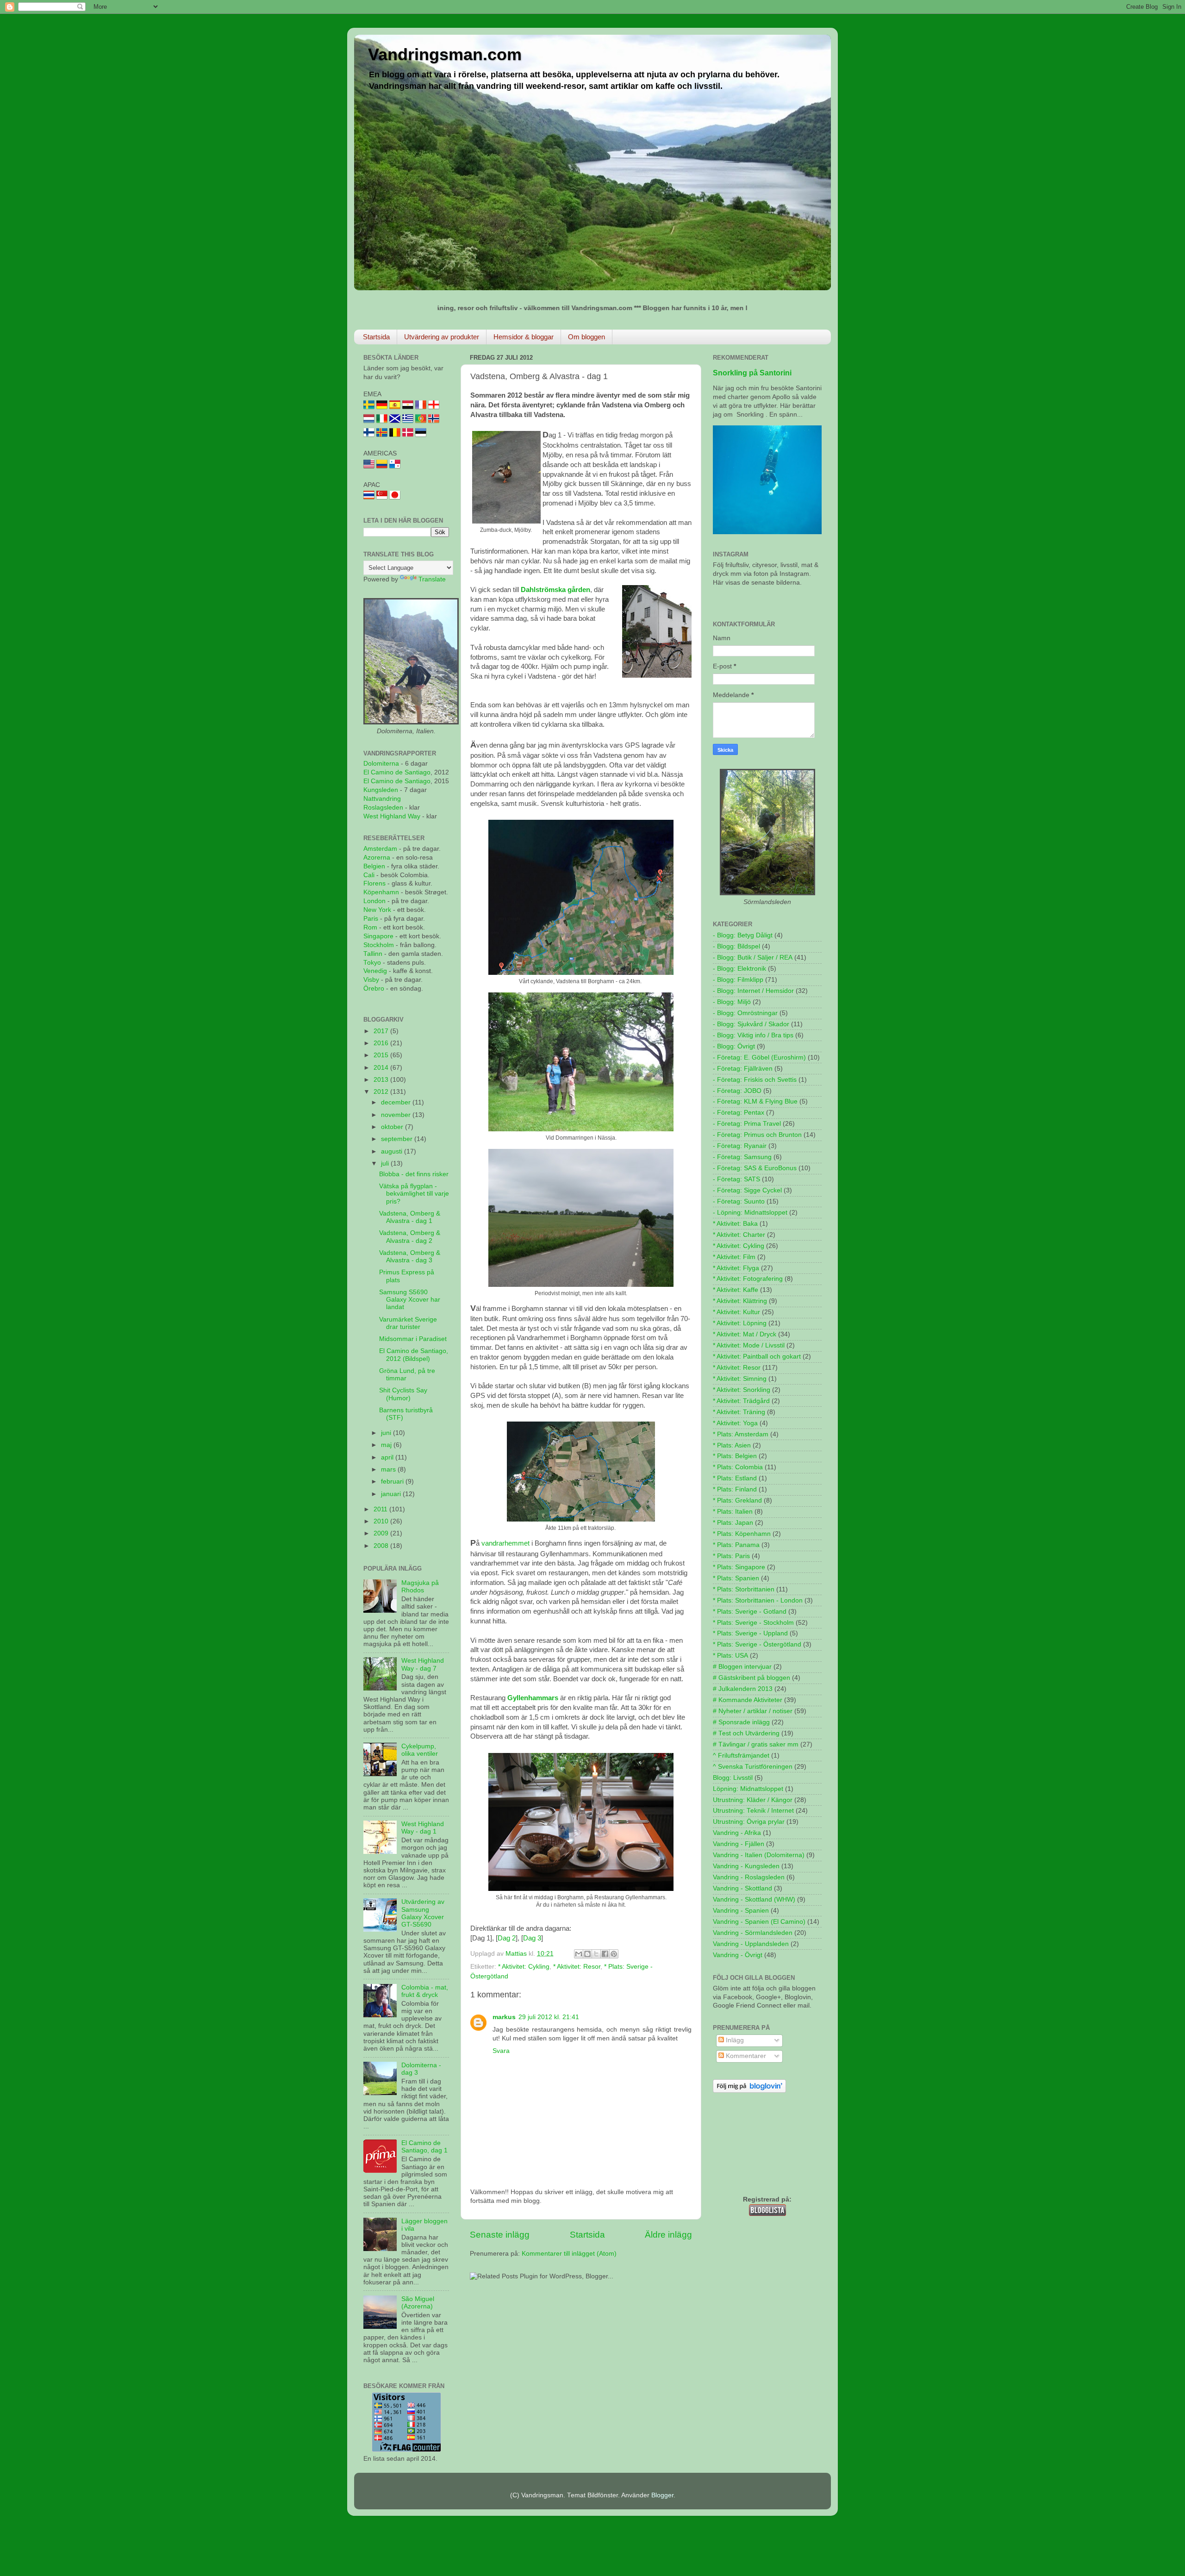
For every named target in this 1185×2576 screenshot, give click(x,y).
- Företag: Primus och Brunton (757, 1135)
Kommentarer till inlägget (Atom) (569, 2254)
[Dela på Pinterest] (614, 1954)
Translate (432, 579)
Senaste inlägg (500, 2235)
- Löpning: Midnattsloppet (750, 1213)
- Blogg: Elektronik (739, 969)
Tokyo (372, 963)
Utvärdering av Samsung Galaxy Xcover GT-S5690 (423, 1913)
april (388, 1457)
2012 (382, 1092)
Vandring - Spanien (741, 1911)
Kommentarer (745, 2056)
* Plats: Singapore (739, 1567)
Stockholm (379, 945)
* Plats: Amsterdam (741, 1434)
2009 (382, 1533)
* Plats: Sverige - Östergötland (757, 1644)
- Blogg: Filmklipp (738, 980)
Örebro (374, 989)
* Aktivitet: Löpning (740, 1323)
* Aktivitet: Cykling (524, 1967)
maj (387, 1445)
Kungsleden (381, 790)
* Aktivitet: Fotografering (748, 1279)
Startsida (376, 337)
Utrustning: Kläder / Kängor (753, 1800)
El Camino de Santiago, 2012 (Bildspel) (414, 1355)
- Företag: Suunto (739, 1201)
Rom (370, 927)
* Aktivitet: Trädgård (741, 1401)
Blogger (662, 2495)
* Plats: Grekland (737, 1500)
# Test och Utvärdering (746, 1733)
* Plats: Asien (732, 1445)
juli (386, 1163)
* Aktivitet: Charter (739, 1235)
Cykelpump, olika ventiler (420, 1750)
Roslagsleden (383, 808)
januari (392, 1494)
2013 (382, 1080)
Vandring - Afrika (737, 1833)
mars (389, 1469)
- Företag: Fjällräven (743, 1069)
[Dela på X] (596, 1954)
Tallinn (373, 954)
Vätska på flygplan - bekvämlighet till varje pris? (414, 1194)
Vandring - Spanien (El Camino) (759, 1922)
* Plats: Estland (735, 1478)
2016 (382, 1043)
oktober (393, 1127)
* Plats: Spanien (736, 1578)
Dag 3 (532, 1938)
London (374, 901)
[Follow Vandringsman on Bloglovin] (749, 2091)
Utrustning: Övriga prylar (749, 1822)
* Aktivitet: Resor (577, 1967)
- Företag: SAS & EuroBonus (755, 1168)
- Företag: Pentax (739, 1113)
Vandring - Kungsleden (746, 1866)
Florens (375, 883)
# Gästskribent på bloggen (752, 1678)
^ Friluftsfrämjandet (741, 1756)
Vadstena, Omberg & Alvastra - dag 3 (410, 1257)
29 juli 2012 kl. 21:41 (549, 2017)
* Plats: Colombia (738, 1467)
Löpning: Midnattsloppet (748, 1789)
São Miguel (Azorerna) (418, 2303)
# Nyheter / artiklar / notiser (753, 1711)
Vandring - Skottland (742, 1888)
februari (393, 1481)
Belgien (374, 866)
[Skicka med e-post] (579, 1954)
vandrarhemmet (505, 1543)
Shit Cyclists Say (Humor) (403, 1394)
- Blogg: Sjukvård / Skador (751, 1024)
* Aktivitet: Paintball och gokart (757, 1357)
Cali (369, 875)
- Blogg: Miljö (732, 1002)
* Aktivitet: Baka (735, 1224)
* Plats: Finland (735, 1489)
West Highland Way (392, 816)
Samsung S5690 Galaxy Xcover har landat (410, 1300)
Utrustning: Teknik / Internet (753, 1811)
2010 (382, 1521)
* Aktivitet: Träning (739, 1412)
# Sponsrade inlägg (741, 1722)
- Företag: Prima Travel (747, 1124)
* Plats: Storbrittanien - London (758, 1600)
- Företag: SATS (736, 1179)
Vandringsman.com (445, 54)
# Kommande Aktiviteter (748, 1700)
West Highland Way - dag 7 (423, 1664)
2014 (382, 1068)
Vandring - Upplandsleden (751, 1944)
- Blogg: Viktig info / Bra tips (753, 1035)
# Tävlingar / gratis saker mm (756, 1744)
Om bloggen (586, 337)
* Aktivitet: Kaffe (736, 1290)
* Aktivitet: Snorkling (742, 1390)
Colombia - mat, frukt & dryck (425, 1991)
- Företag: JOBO (737, 1091)
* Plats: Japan (733, 1523)
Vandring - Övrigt (738, 1955)
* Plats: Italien (733, 1512)
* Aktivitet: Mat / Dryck (745, 1334)
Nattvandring (382, 799)
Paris (371, 919)
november (397, 1115)
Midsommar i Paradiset (413, 1339)
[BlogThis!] (587, 1954)
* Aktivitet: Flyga (736, 1268)
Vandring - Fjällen (739, 1844)
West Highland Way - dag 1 (423, 1828)
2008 (382, 1546)
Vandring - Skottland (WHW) (754, 1899)
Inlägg (734, 2040)
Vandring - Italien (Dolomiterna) (759, 1855)
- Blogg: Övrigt (734, 1046)
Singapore (378, 936)
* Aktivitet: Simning (740, 1379)
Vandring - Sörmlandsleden (753, 1933)
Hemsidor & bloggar (524, 337)
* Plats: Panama (736, 1545)
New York (377, 910)
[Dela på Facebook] (605, 1954)
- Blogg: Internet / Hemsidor (753, 991)
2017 (382, 1031)
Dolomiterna (381, 764)
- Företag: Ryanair (740, 1146)
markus (504, 2017)
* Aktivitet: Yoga (735, 1423)
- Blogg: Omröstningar (745, 1013)
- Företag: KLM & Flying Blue (755, 1101)
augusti (393, 1151)
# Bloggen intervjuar (742, 1667)
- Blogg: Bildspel (736, 946)
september (398, 1139)
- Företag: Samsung (742, 1157)
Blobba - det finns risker (414, 1174)
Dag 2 (507, 1938)
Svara (501, 2051)
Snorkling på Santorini (752, 373)
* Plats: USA (730, 1656)
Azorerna (377, 858)
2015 (382, 1055)
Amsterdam (380, 849)
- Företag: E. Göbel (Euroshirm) (759, 1057)
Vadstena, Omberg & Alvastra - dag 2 (410, 1237)
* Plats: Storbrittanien (744, 1589)
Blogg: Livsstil (733, 1778)
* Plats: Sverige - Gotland (750, 1612)
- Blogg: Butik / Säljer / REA (753, 957)
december (397, 1102)
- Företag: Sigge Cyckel (747, 1190)
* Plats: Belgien (735, 1456)
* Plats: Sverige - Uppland (750, 1633)
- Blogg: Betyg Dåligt (743, 935)
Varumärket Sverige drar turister (408, 1323)
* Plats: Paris (731, 1556)
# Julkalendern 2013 (743, 1689)
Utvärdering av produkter (442, 337)
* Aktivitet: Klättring (740, 1301)
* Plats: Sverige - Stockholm (753, 1623)
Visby (371, 980)
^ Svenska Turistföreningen (753, 1767)
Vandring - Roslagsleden (749, 1877)
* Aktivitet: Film (734, 1257)
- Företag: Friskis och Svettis (755, 1080)
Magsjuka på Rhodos (420, 1587)
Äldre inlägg (668, 2235)
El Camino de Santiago (397, 772)
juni (387, 1433)
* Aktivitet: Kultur (736, 1312)
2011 (381, 1509)
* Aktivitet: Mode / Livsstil (749, 1345)
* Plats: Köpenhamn (742, 1534)
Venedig (375, 971)
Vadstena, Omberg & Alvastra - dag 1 (410, 1217)
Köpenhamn (381, 892)
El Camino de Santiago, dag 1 (424, 2147)
